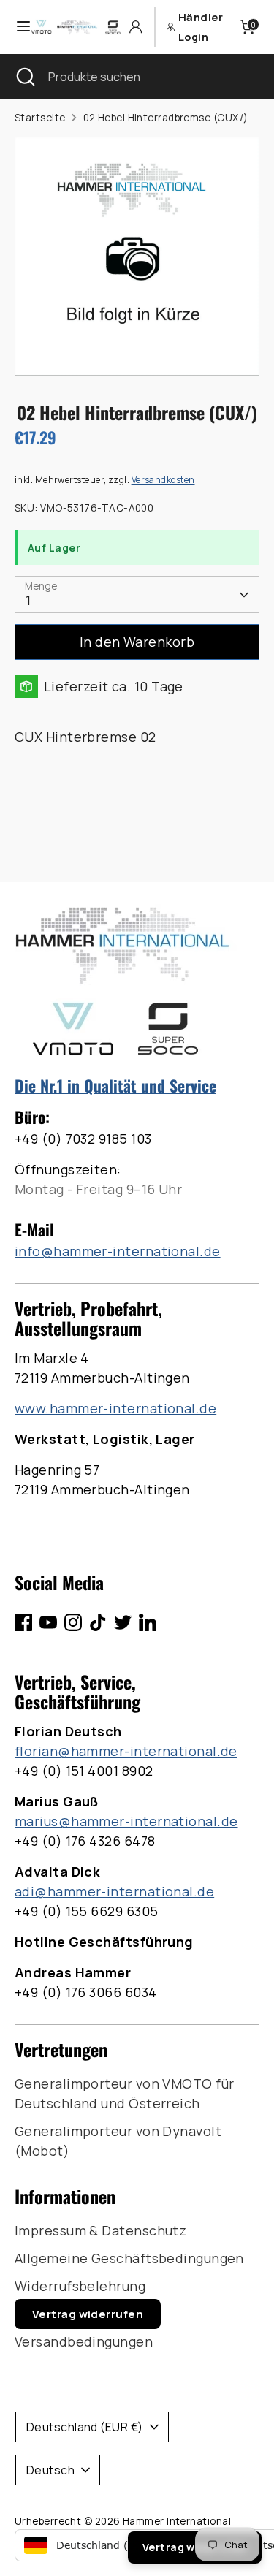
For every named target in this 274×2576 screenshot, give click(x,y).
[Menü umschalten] (16, 27)
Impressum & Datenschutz (100, 2230)
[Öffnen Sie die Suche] (24, 77)
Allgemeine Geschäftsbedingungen (129, 2258)
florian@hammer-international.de (126, 1751)
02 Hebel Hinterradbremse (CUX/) (166, 118)
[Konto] (136, 27)
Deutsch (50, 2470)
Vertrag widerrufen (88, 2314)
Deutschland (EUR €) (85, 2427)
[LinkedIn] (148, 1622)
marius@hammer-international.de (126, 1821)
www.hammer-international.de (115, 1408)
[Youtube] (48, 1622)
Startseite (40, 118)
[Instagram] (73, 1622)
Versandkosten (163, 480)
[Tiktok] (98, 1622)
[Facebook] (23, 1622)
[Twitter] (123, 1622)
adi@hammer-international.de (114, 1891)
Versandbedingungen (84, 2341)
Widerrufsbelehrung (80, 2286)
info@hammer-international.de (118, 1251)
